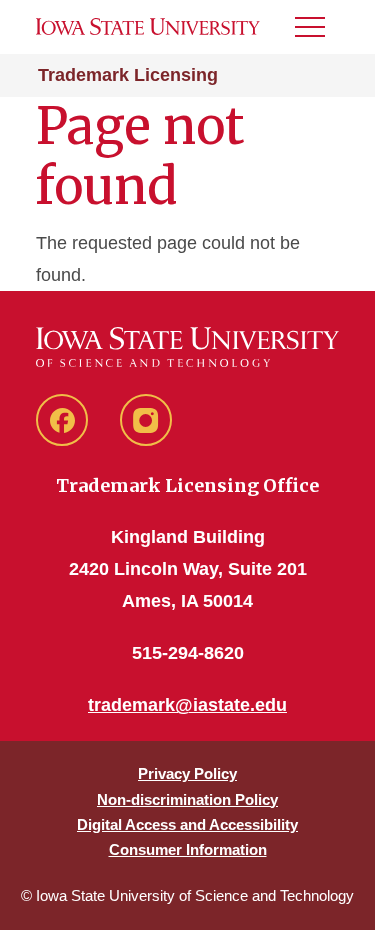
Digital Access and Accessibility (187, 824)
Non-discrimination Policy (187, 799)
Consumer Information (188, 849)
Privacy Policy (187, 773)
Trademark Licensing (128, 75)
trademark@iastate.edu (187, 705)
